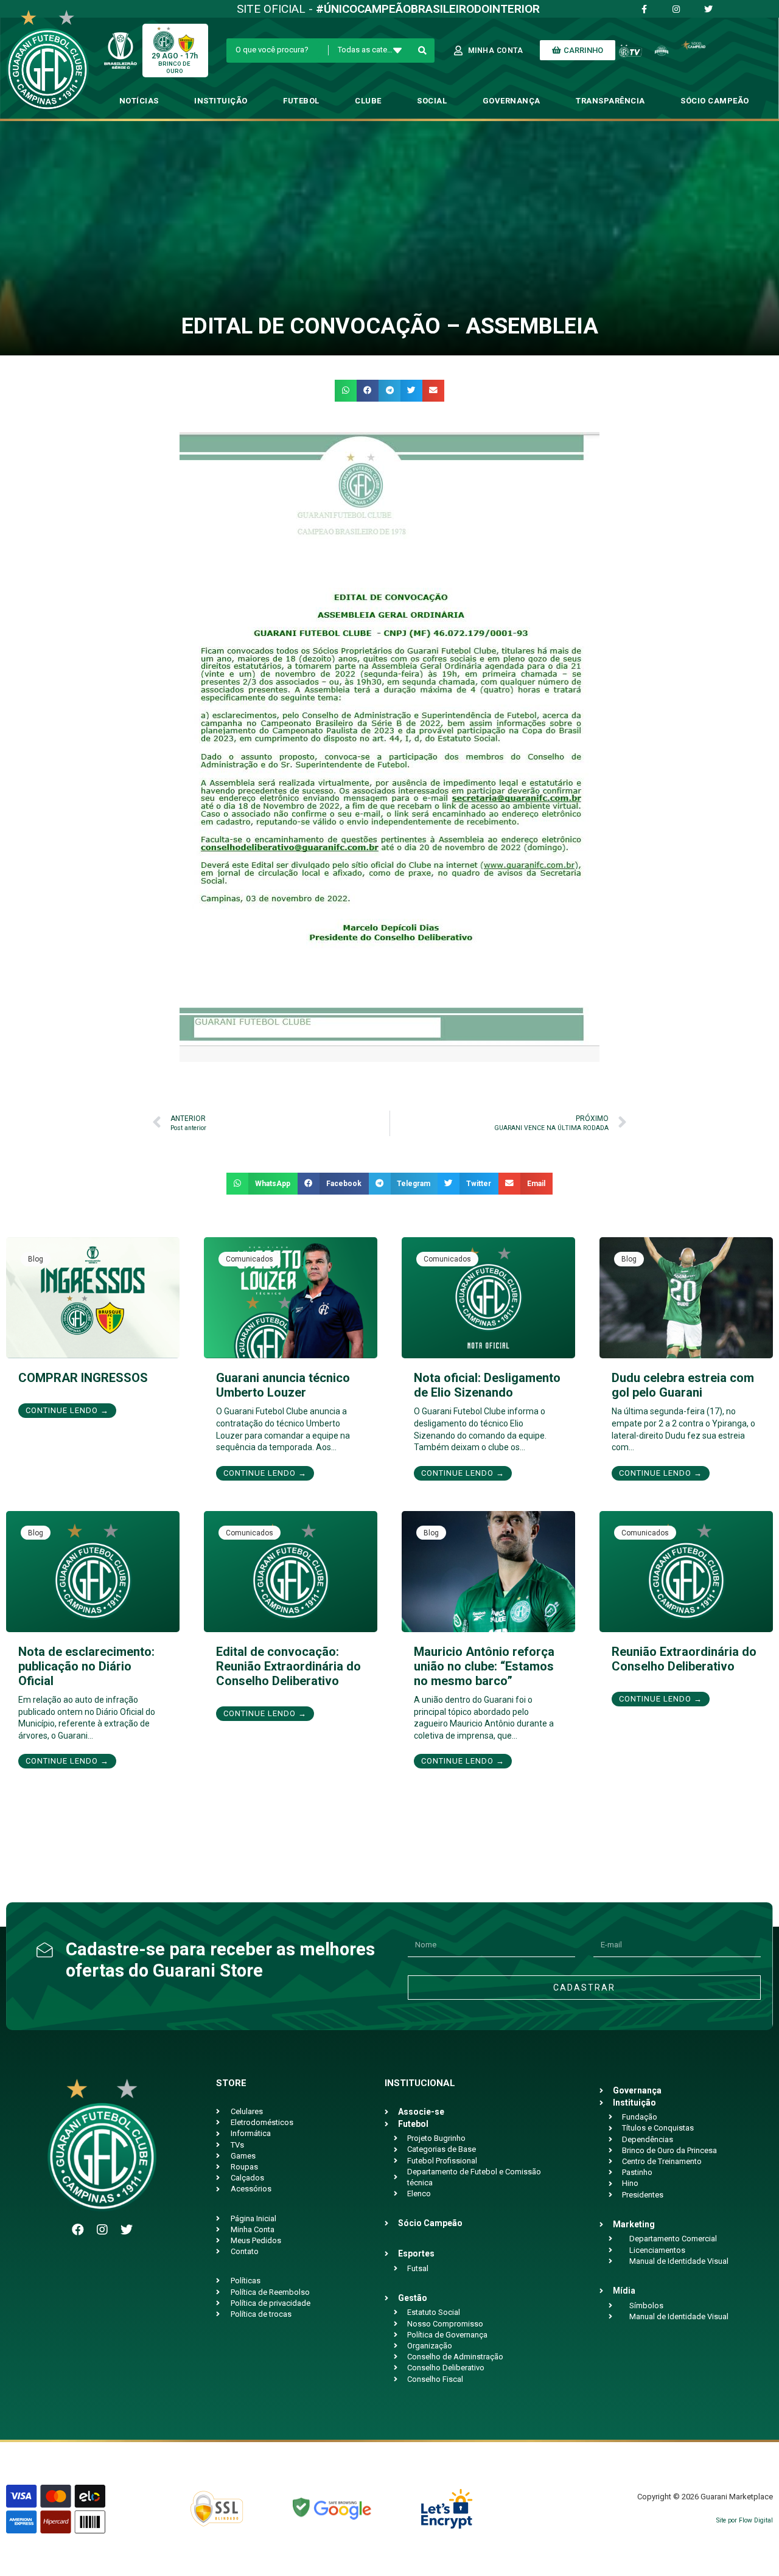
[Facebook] (78, 2230)
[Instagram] (102, 2230)
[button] (346, 391)
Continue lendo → (67, 1410)
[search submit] (423, 51)
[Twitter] (127, 2230)
